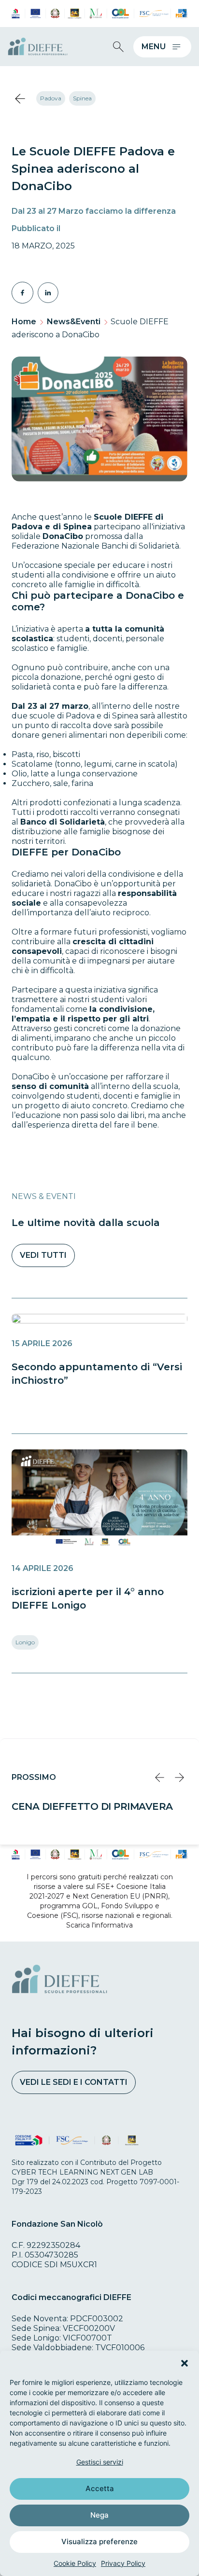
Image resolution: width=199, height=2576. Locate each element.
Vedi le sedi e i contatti (74, 2082)
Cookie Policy (75, 2563)
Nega (99, 2515)
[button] (185, 2363)
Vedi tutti (43, 1255)
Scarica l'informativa (99, 1925)
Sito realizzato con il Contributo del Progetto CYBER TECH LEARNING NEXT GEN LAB (87, 2167)
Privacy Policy (123, 2563)
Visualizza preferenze (99, 2542)
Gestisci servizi (100, 2462)
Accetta (100, 2488)
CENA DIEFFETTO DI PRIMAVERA (92, 1806)
